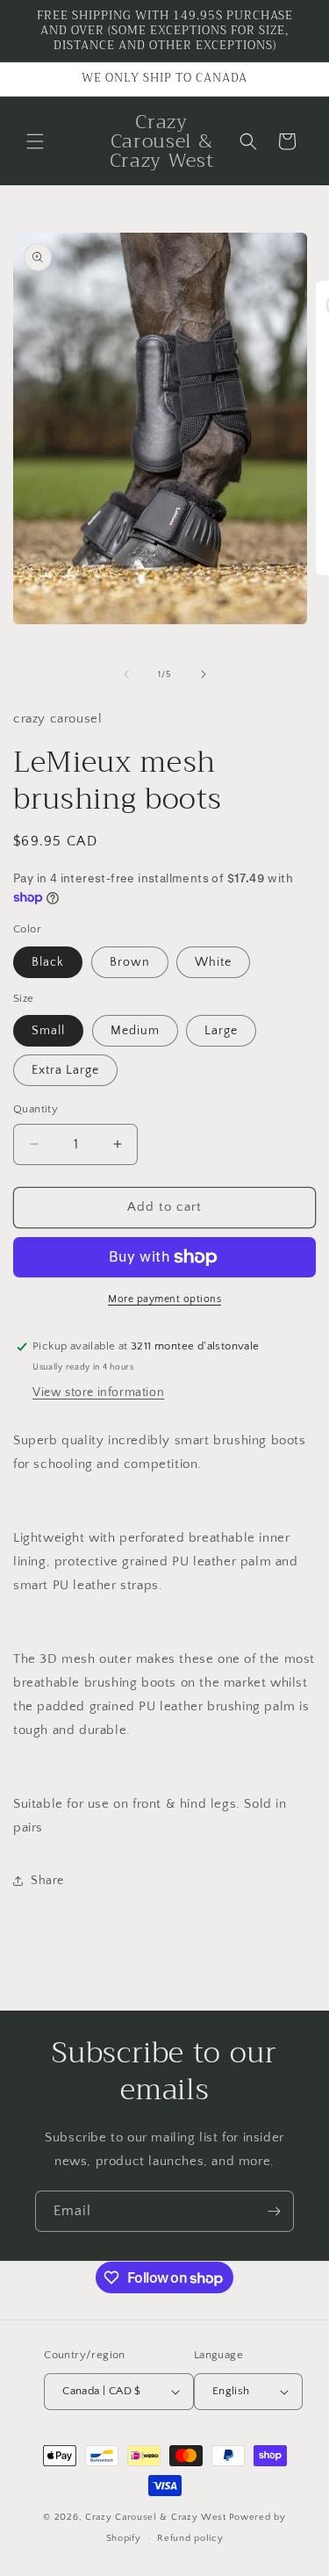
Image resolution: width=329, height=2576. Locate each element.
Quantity (36, 1109)
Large (221, 1031)
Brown (130, 962)
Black (48, 962)
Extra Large (65, 1070)
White (213, 962)
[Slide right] (204, 674)
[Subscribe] (274, 2211)
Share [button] (47, 1881)
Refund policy (190, 2538)
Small (48, 1031)
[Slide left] (126, 674)
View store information (98, 1392)
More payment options (164, 1299)
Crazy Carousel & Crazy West (156, 2517)
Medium (135, 1031)
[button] (35, 141)
